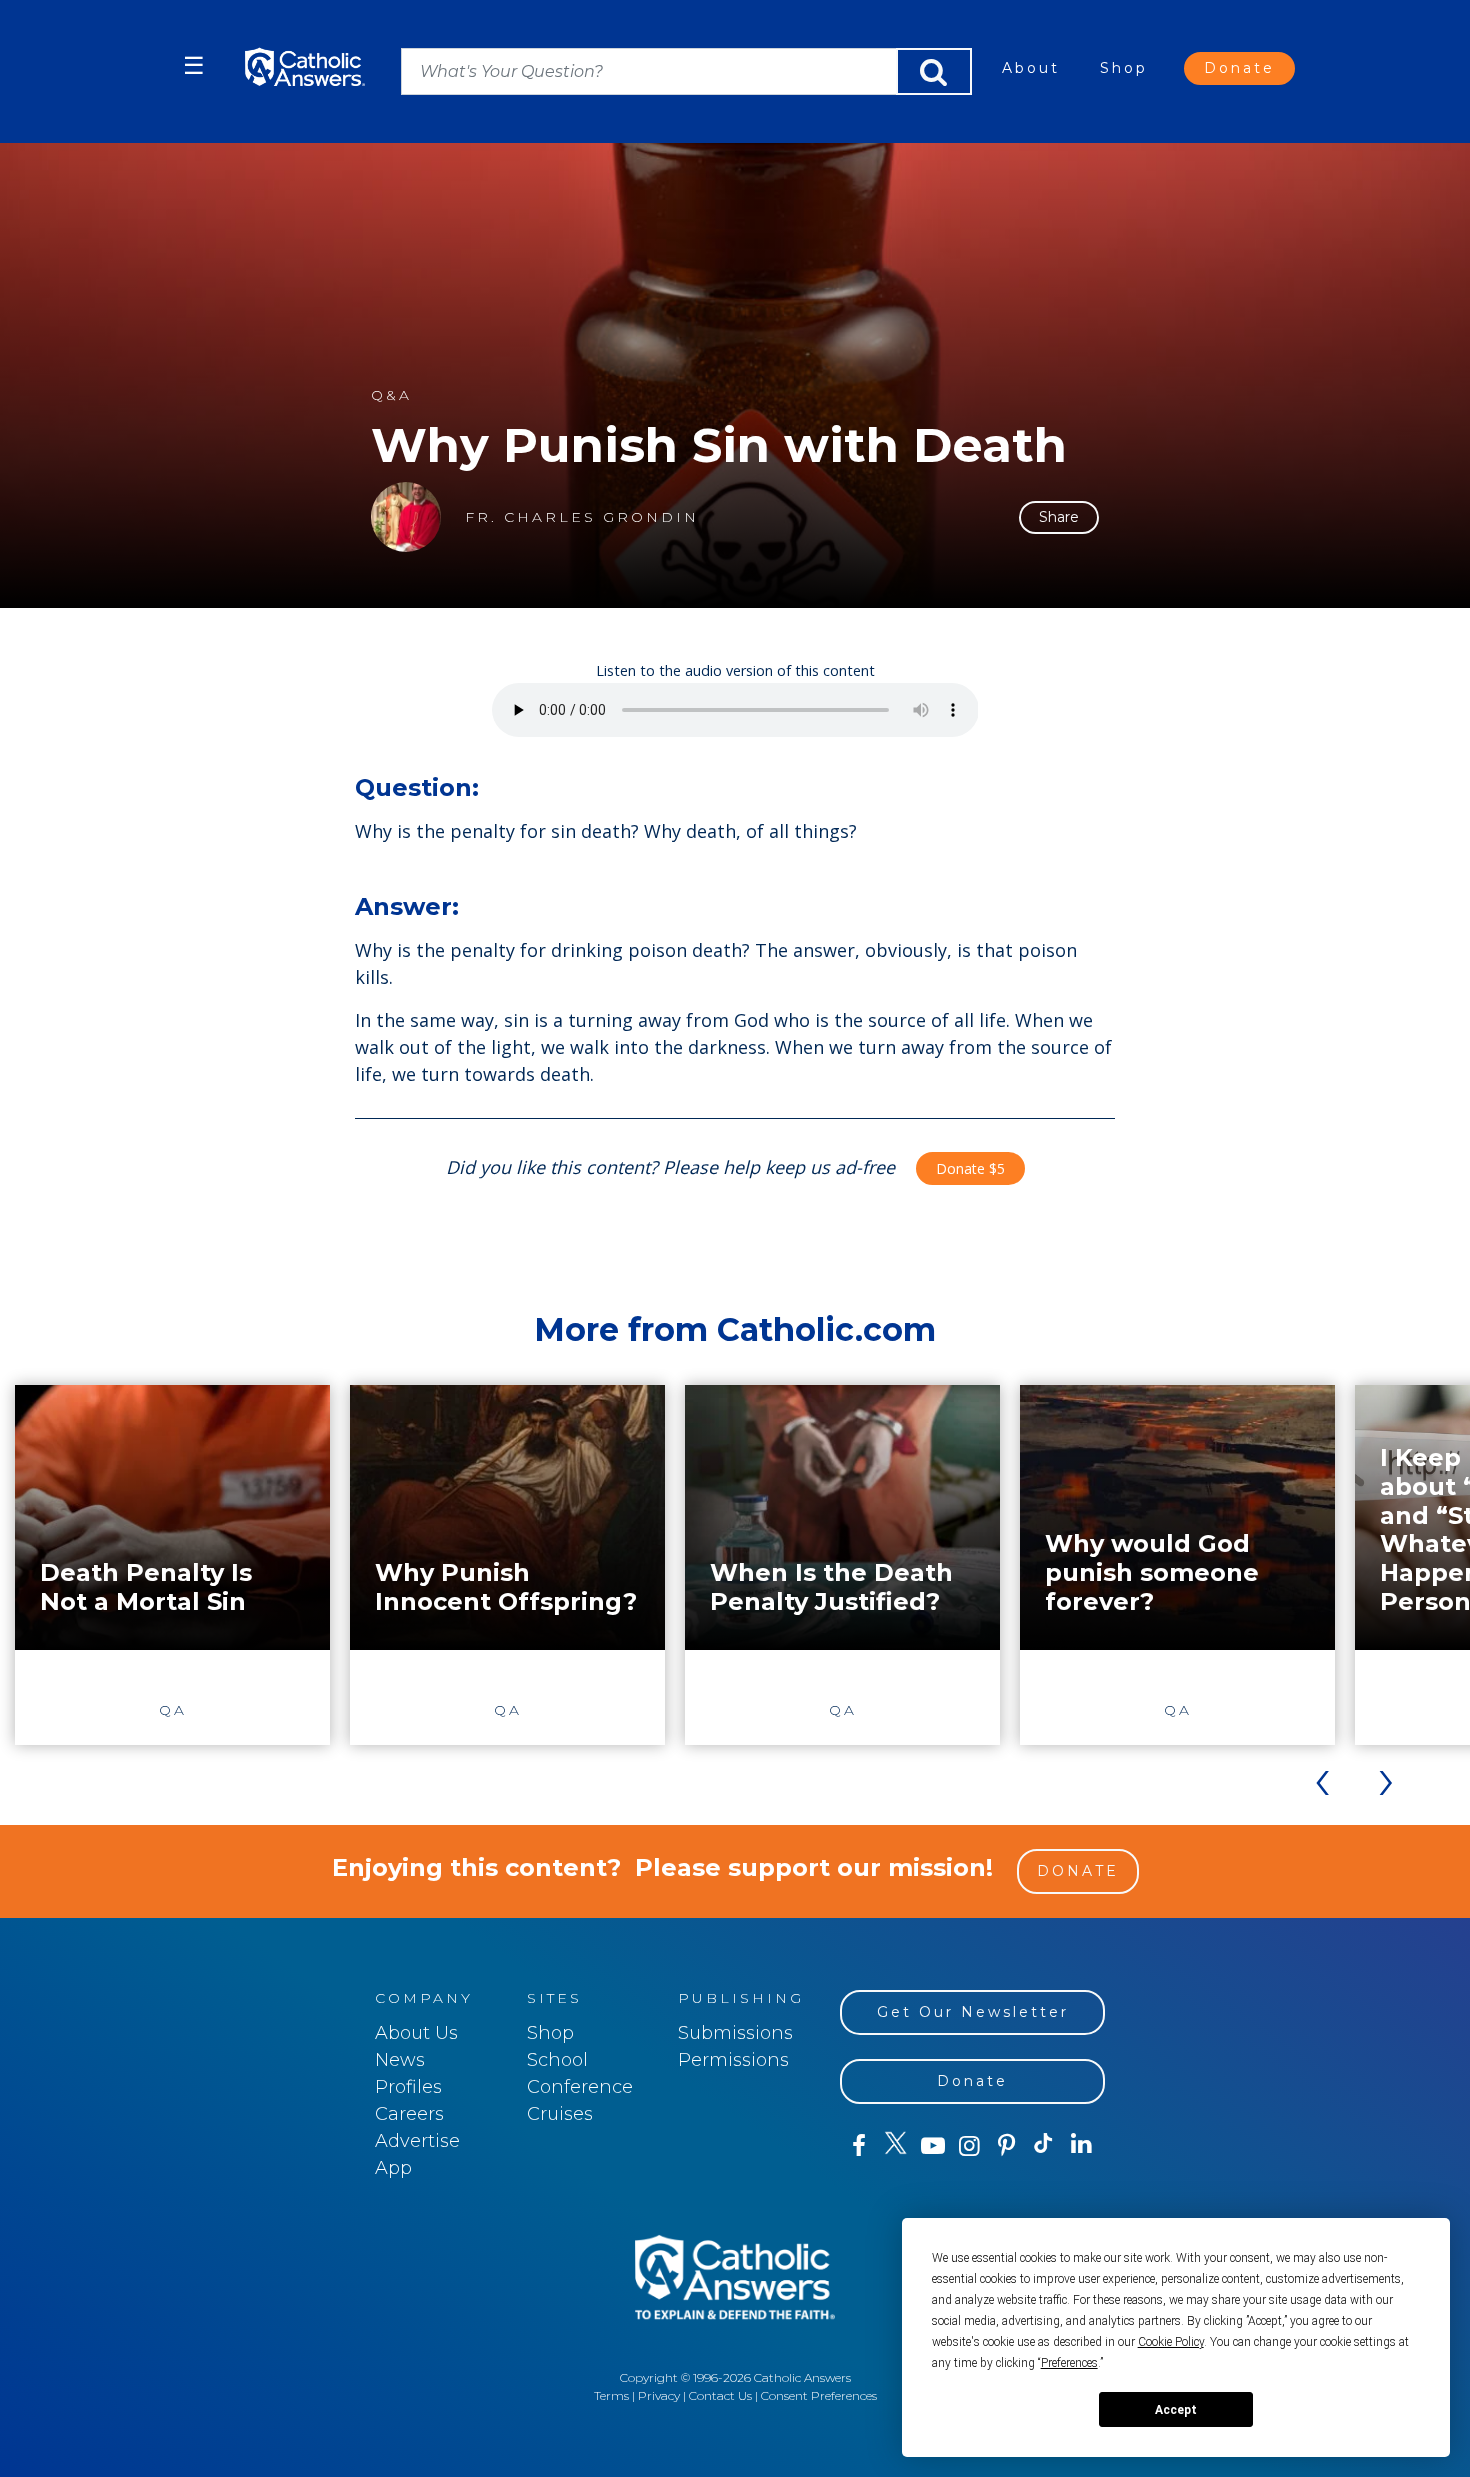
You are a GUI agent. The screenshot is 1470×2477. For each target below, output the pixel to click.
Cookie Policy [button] (1171, 2342)
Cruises (560, 2114)
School (557, 2060)
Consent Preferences (819, 2395)
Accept (1176, 2410)
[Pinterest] (1006, 2146)
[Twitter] (895, 2146)
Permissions (733, 2060)
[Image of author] (406, 517)
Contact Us (720, 2395)
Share (1059, 517)
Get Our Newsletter (973, 2012)
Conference (580, 2087)
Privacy (659, 2395)
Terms (611, 2395)
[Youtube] (932, 2146)
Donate (1239, 68)
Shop (1124, 68)
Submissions (735, 2033)
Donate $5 (970, 1168)
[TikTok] (1043, 2146)
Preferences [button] (1069, 2363)
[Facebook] (858, 2146)
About (1031, 68)
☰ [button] (194, 65)
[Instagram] (969, 2146)
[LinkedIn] (1081, 2145)
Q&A (391, 395)
